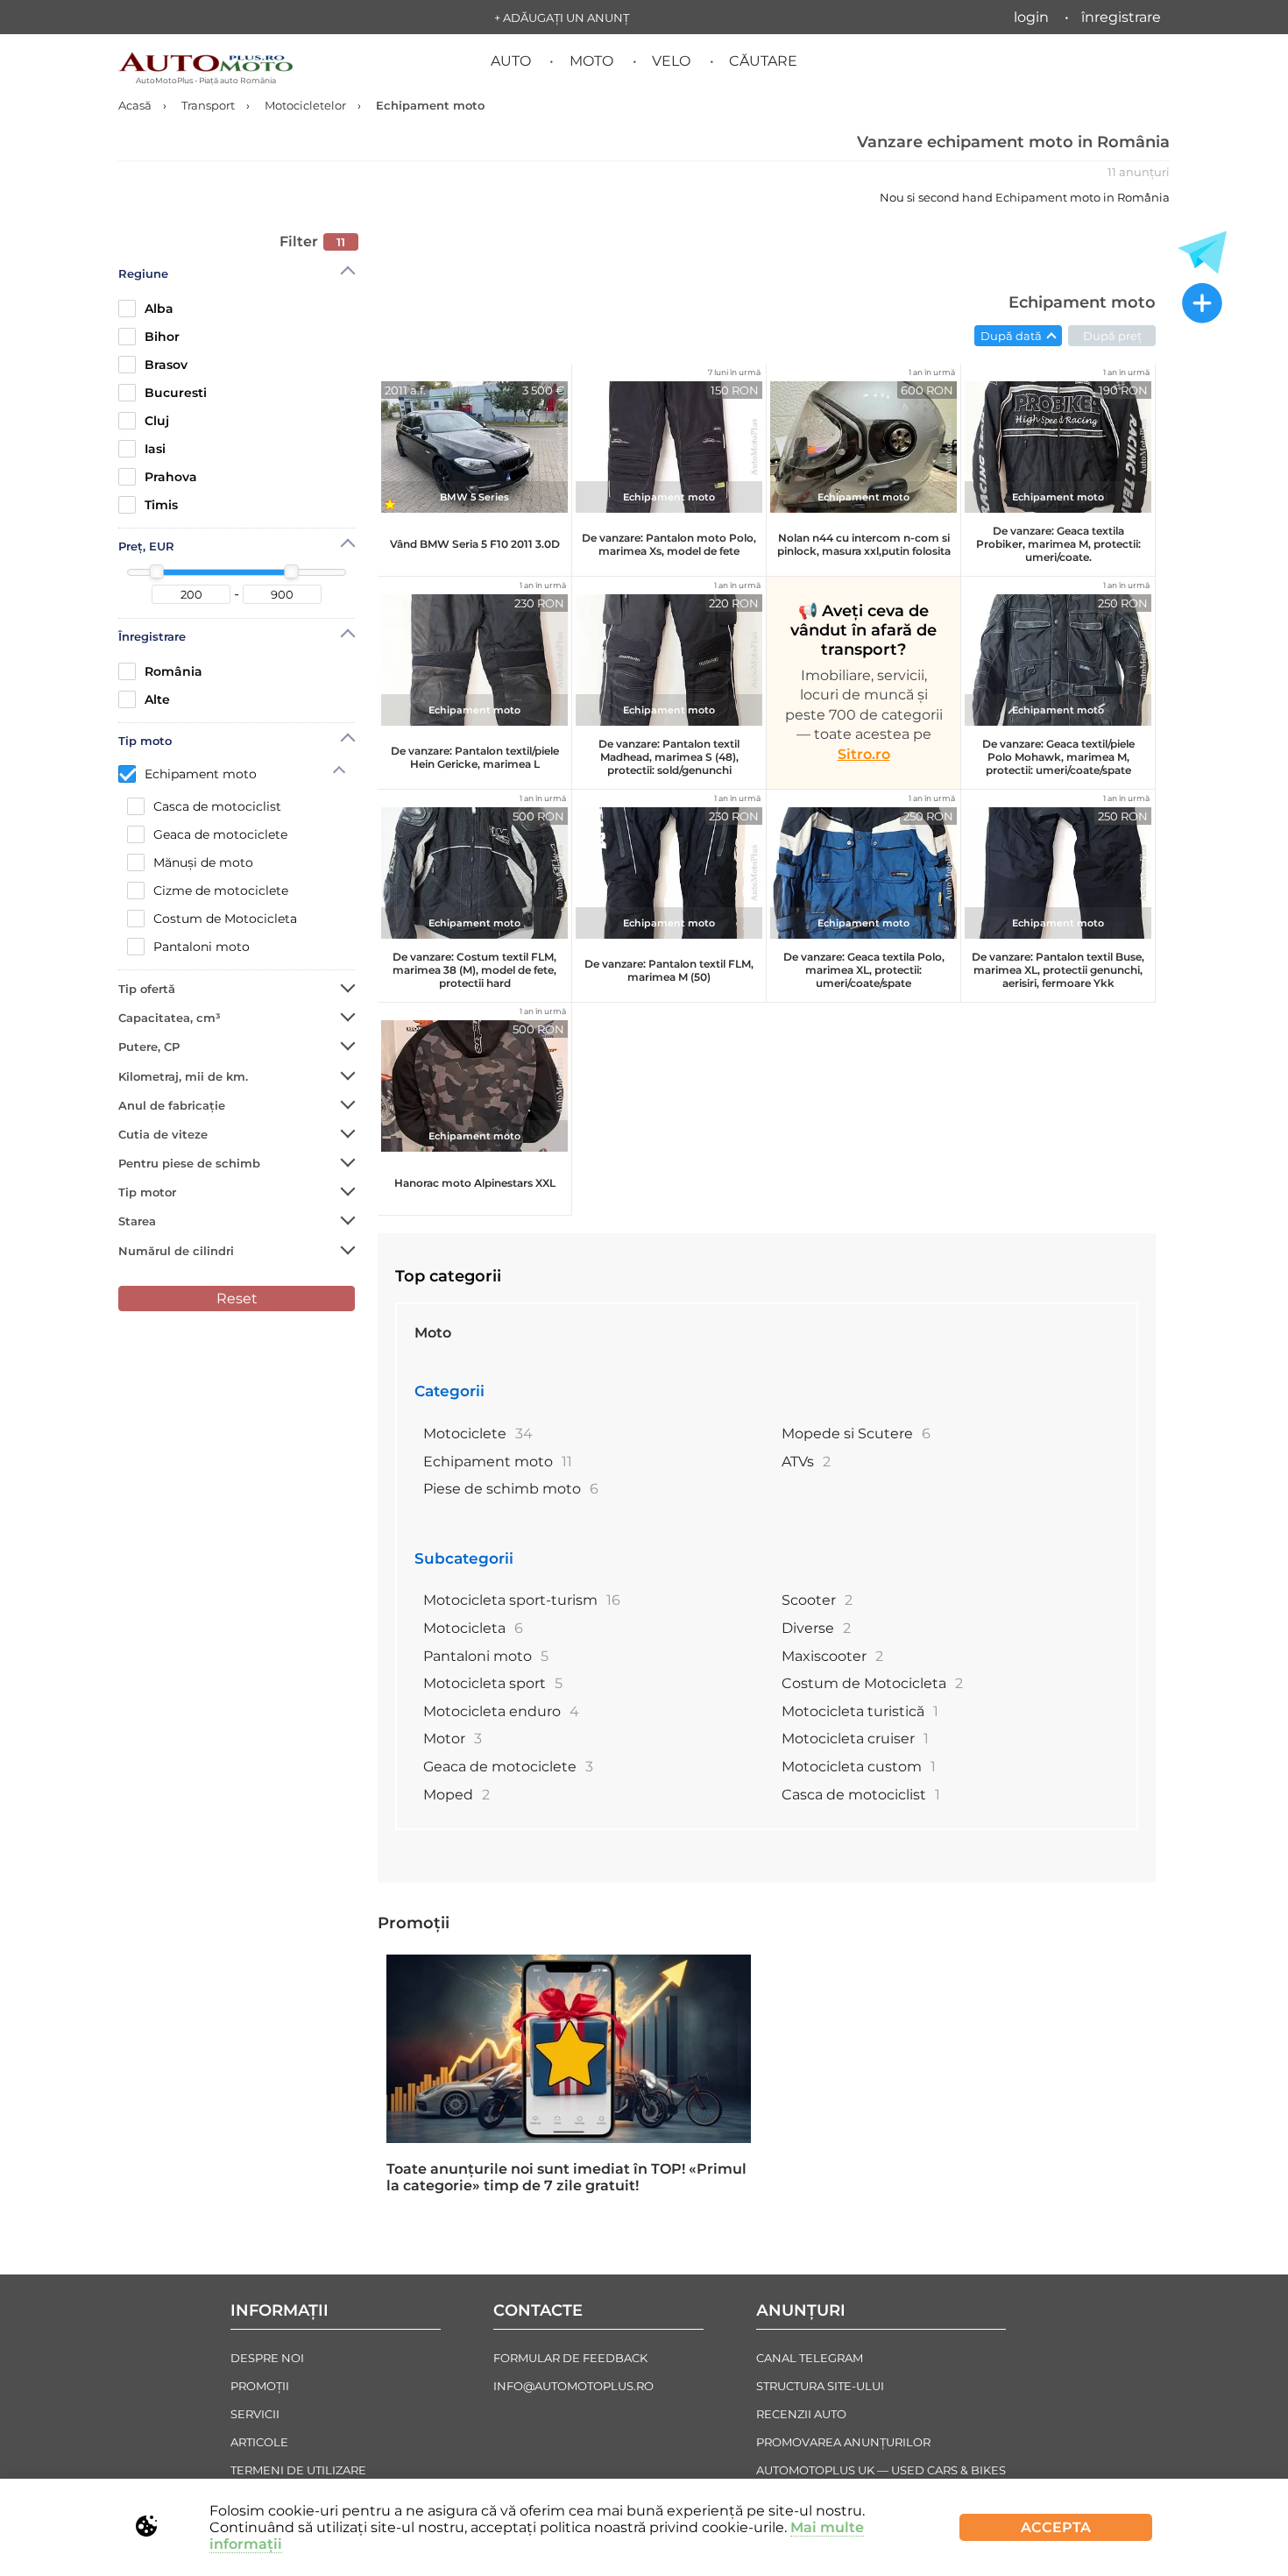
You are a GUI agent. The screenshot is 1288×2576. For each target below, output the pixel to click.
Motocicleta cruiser (855, 1739)
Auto (511, 61)
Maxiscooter (832, 1656)
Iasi (155, 449)
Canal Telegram (810, 2358)
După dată (1011, 336)
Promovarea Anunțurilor (843, 2442)
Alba (159, 309)
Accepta (1056, 2527)
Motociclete (478, 1433)
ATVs (806, 1462)
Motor (453, 1739)
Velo (671, 61)
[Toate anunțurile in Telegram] (1202, 252)
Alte (157, 699)
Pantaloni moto (202, 947)
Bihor (162, 337)
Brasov (166, 365)
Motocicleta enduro (501, 1711)
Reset (237, 1299)
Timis (161, 505)
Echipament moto (201, 774)
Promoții (414, 1923)
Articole (259, 2442)
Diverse (816, 1628)
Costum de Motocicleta (225, 919)
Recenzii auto (801, 2414)
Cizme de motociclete (221, 891)
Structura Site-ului (820, 2386)
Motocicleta (473, 1628)
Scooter (817, 1600)
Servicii (255, 2414)
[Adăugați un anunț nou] (1202, 305)
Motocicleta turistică (860, 1711)
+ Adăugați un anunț (562, 18)
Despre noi (267, 2358)
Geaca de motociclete (220, 834)
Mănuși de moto (203, 862)
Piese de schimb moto (511, 1489)
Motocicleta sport (493, 1683)
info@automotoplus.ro (573, 2386)
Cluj (157, 421)
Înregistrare (1121, 17)
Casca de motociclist (217, 806)
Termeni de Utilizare (298, 2470)
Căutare (763, 61)
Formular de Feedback (570, 2358)
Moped (456, 1795)
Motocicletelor (305, 105)
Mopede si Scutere (856, 1433)
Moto (591, 61)
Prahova (171, 477)
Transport (208, 105)
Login (1031, 17)
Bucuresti (176, 393)
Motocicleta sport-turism (522, 1600)
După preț (1112, 336)
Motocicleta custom (859, 1767)
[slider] (157, 571)
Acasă (135, 105)
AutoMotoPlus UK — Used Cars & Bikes (881, 2470)
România (173, 671)
